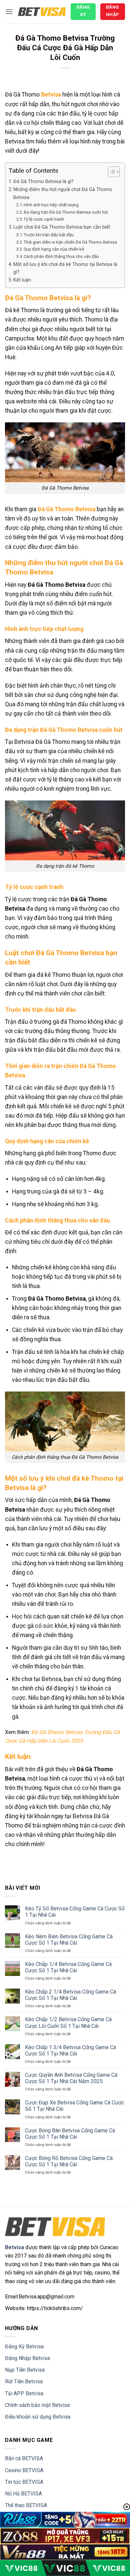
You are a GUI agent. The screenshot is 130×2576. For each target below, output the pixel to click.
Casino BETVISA (24, 2470)
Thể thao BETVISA (26, 2505)
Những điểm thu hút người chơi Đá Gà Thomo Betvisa (63, 193)
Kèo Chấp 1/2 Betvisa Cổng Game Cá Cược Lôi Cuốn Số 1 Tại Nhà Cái (68, 2023)
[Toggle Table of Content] (110, 172)
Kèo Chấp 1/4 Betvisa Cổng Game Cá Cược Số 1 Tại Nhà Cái (68, 1967)
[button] (9, 11)
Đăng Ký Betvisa (24, 2347)
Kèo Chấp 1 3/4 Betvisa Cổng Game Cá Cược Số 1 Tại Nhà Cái (70, 2050)
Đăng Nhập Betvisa (27, 2358)
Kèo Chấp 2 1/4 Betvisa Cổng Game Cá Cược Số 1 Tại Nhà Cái (70, 1995)
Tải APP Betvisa (24, 2393)
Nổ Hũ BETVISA (23, 2494)
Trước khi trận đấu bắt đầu (49, 235)
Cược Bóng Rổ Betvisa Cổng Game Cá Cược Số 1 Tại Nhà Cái (69, 2161)
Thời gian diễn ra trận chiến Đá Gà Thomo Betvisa (70, 242)
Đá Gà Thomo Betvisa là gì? (43, 182)
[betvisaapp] (42, 12)
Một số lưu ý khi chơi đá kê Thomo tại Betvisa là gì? (65, 268)
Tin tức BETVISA (24, 2482)
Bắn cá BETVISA (24, 2458)
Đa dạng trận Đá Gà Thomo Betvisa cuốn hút (66, 212)
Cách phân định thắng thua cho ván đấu (61, 256)
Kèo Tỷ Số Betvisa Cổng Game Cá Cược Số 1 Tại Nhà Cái (75, 1912)
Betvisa (51, 95)
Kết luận (22, 280)
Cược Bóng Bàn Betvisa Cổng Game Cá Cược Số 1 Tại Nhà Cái (70, 2134)
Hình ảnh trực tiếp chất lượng (51, 205)
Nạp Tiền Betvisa (25, 2370)
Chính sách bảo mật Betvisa (37, 2405)
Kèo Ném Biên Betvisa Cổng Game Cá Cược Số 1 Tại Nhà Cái (69, 1940)
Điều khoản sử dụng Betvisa (38, 2417)
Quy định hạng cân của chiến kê (54, 249)
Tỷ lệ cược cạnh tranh (44, 219)
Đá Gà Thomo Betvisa (66, 509)
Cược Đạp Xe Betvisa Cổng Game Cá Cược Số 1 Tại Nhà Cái (74, 2106)
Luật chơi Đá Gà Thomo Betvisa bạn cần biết (62, 227)
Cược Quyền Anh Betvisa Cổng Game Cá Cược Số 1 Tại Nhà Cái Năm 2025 (71, 2078)
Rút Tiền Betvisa (24, 2381)
